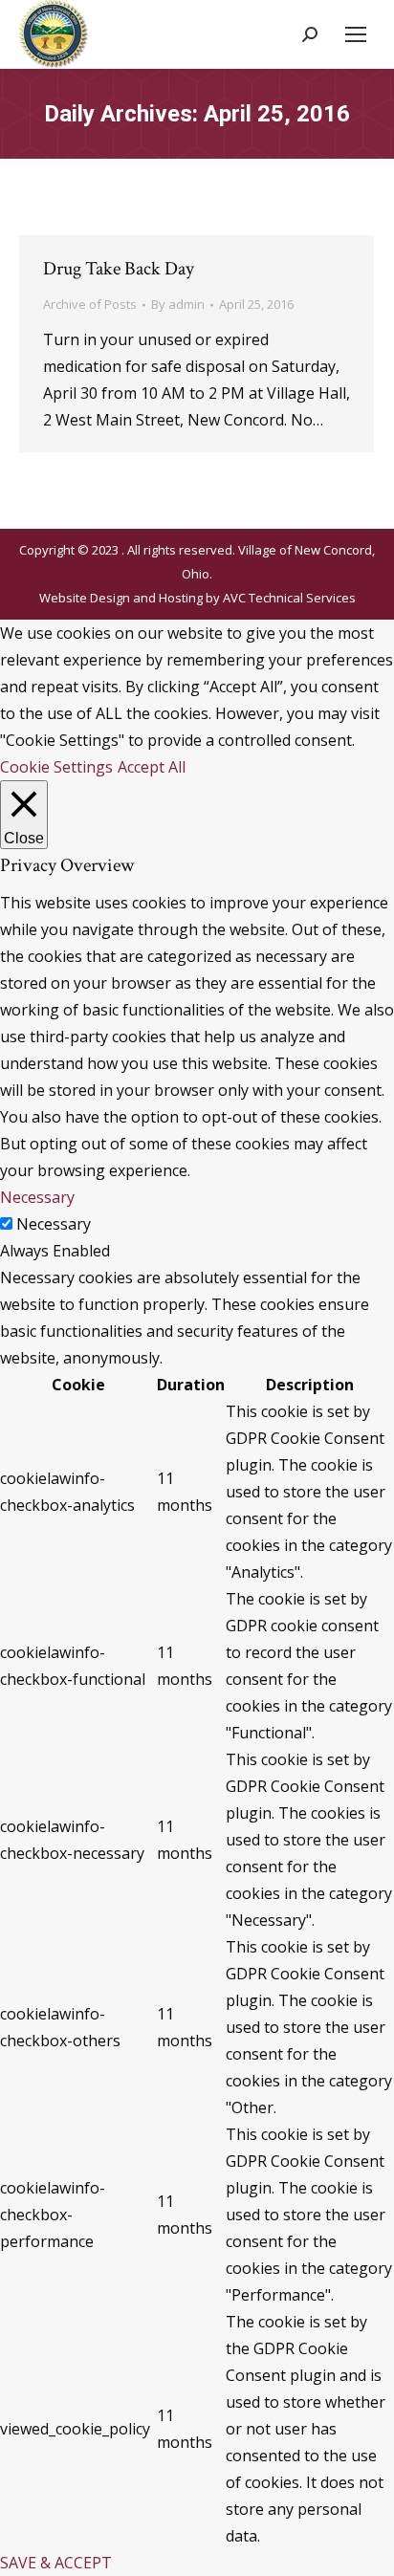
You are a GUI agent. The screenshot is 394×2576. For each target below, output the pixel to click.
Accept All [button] (152, 767)
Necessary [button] (37, 1197)
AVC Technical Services (289, 598)
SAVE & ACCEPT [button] (56, 2563)
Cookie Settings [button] (56, 767)
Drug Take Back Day (119, 269)
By (178, 304)
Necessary (54, 1224)
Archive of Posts (90, 304)
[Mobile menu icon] (356, 34)
